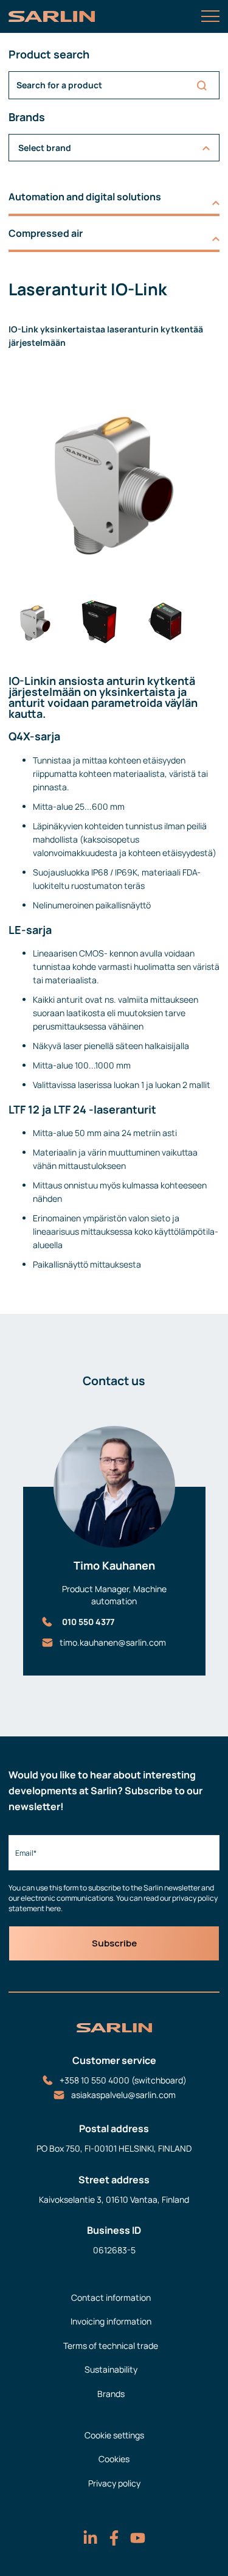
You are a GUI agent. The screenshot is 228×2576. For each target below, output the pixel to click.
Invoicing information (111, 2321)
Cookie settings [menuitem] (114, 2435)
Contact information (111, 2297)
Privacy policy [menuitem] (114, 2483)
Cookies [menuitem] (114, 2459)
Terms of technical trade (111, 2346)
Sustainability (111, 2369)
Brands (111, 2394)
